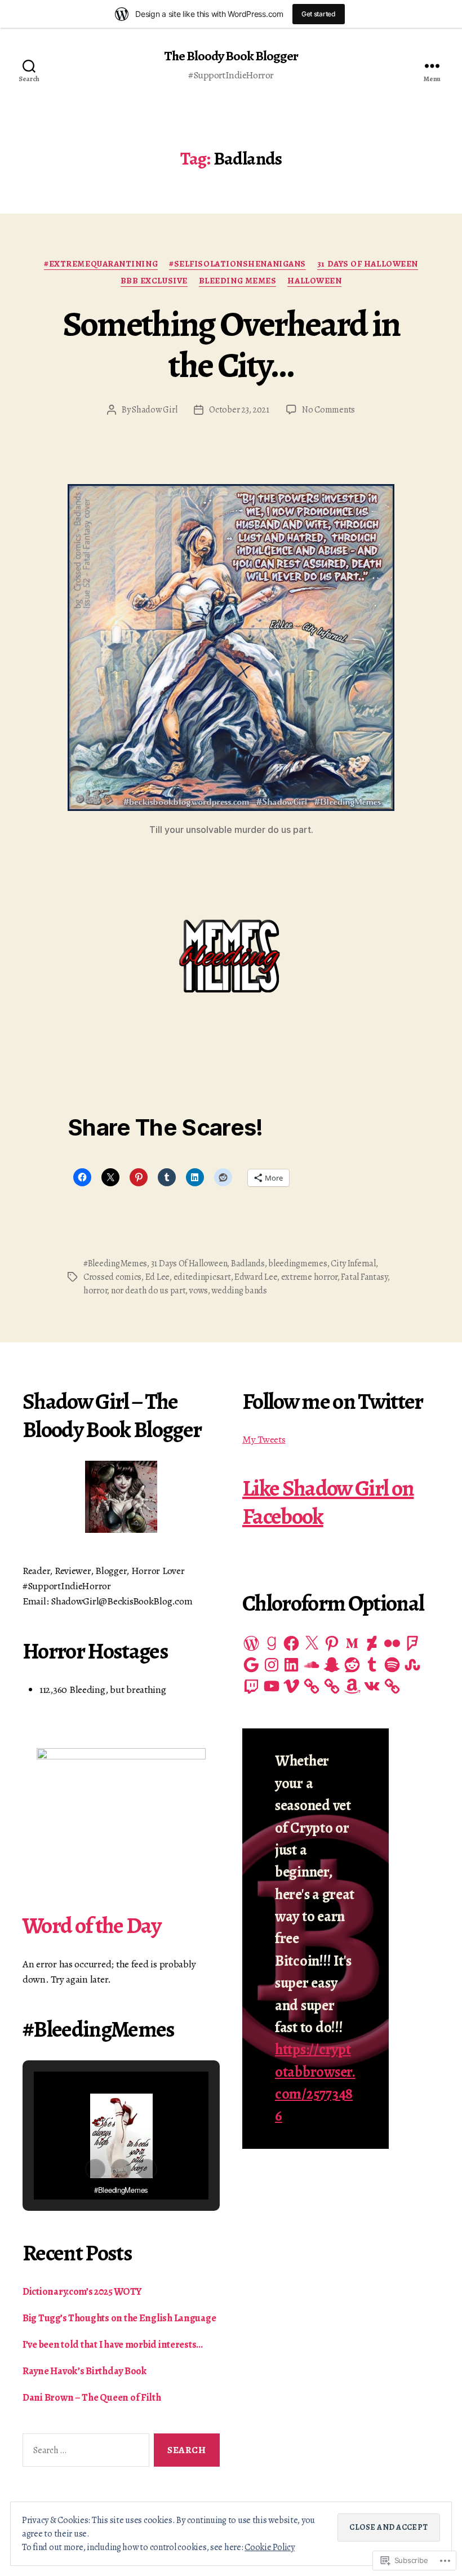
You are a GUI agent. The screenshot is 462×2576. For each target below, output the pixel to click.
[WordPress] (251, 1643)
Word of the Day (92, 1925)
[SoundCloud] (312, 1665)
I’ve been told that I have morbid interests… (113, 2344)
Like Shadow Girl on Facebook (328, 1502)
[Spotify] (392, 1665)
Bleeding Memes (238, 281)
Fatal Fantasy (364, 1277)
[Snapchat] (332, 1665)
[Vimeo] (291, 1686)
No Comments (328, 410)
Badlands (248, 1263)
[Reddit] (352, 1665)
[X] (312, 1643)
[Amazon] (352, 1686)
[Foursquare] (412, 1643)
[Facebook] (291, 1643)
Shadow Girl (154, 410)
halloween (314, 281)
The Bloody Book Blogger (231, 56)
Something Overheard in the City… (231, 344)
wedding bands (239, 1291)
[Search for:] (84, 2452)
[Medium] (352, 1643)
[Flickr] (392, 1643)
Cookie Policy (270, 2547)
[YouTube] (272, 1686)
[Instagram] (272, 1665)
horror (95, 1291)
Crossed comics (112, 1277)
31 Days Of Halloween (368, 264)
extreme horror (309, 1277)
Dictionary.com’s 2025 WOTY (82, 2291)
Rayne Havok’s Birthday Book (85, 2371)
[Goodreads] (272, 1643)
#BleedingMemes (115, 1263)
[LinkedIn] (291, 1665)
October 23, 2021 (239, 410)
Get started (319, 14)
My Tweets (264, 1439)
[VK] (372, 1686)
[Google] (251, 1665)
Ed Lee (157, 1277)
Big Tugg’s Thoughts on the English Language (119, 2318)
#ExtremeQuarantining (101, 264)
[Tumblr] (372, 1665)
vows (199, 1291)
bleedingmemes (298, 1263)
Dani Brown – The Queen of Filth (92, 2397)
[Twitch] (251, 1686)
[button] (95, 2169)
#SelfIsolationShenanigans (237, 264)
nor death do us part (148, 1291)
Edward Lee (256, 1277)
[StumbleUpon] (412, 1665)
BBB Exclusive (154, 281)
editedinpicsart (202, 1277)
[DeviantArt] (372, 1643)
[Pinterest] (332, 1643)
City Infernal (353, 1263)
